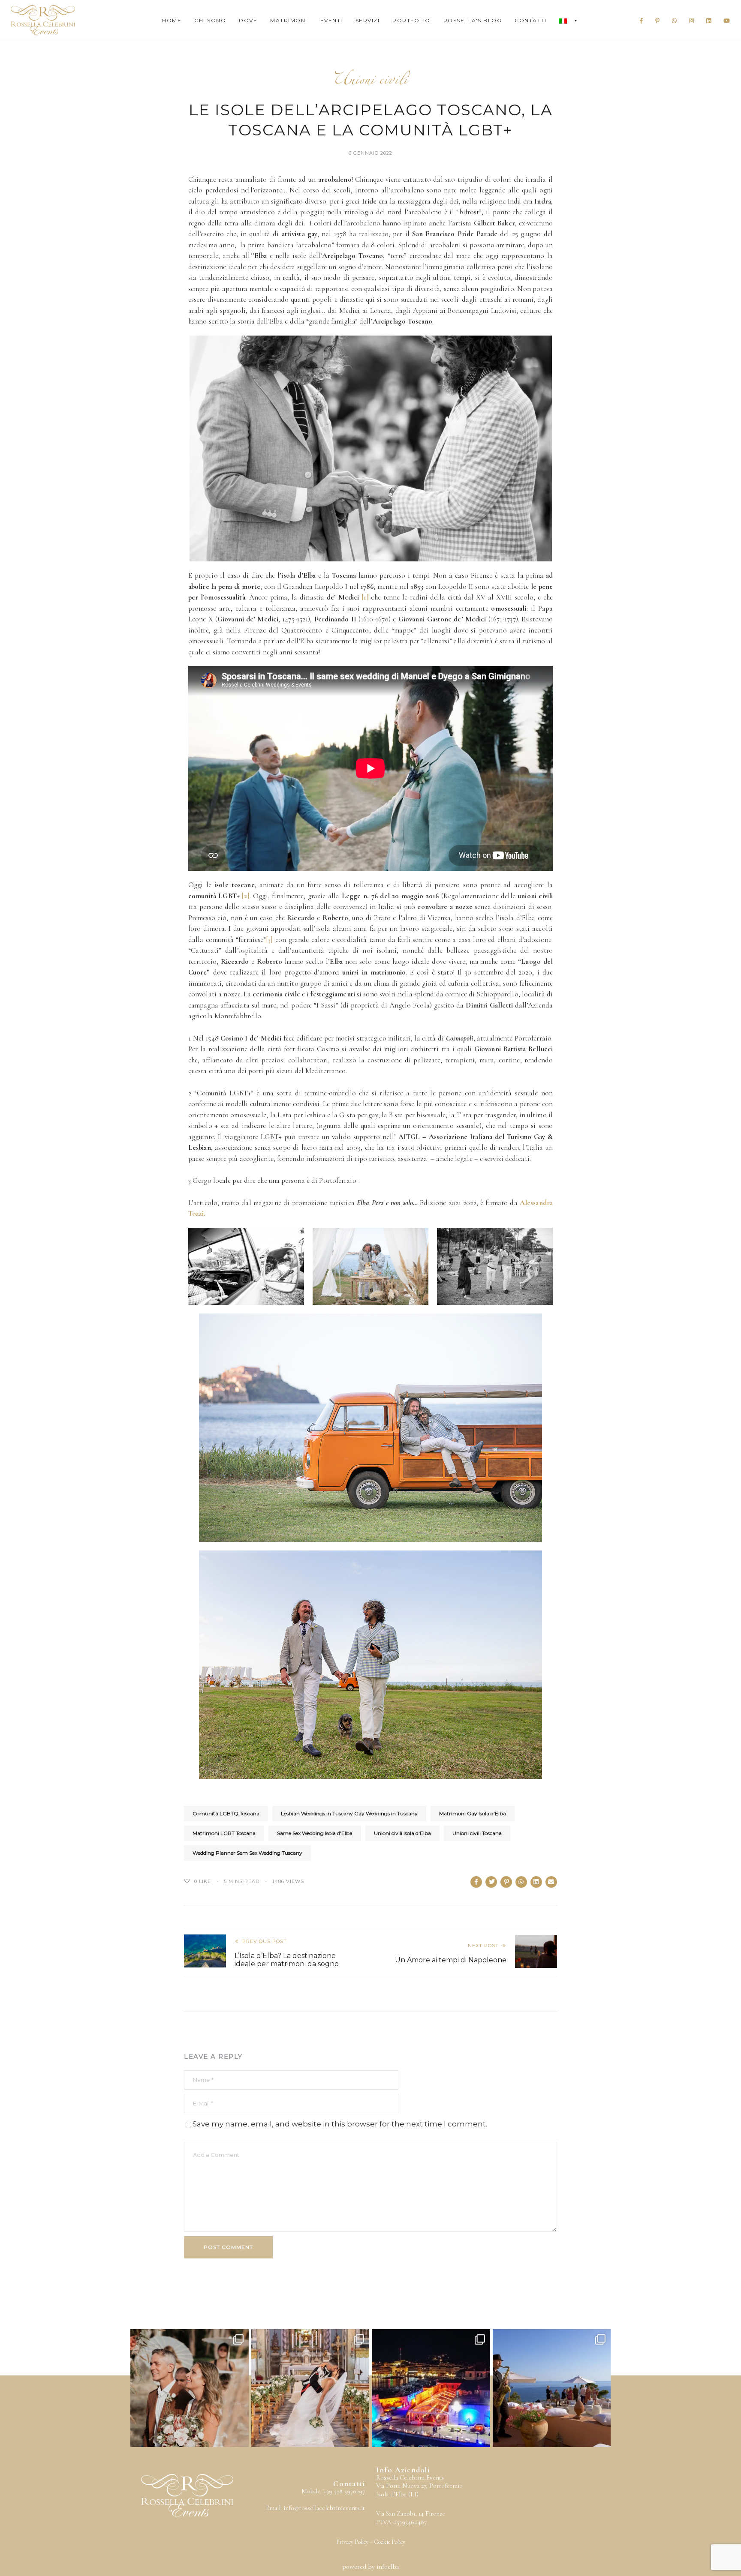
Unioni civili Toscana (477, 1833)
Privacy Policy (352, 2542)
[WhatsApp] (675, 21)
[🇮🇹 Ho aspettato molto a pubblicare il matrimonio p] (190, 2388)
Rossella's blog (473, 20)
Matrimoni (289, 20)
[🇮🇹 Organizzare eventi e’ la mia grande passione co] (552, 2388)
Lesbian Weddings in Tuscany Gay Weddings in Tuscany (349, 1813)
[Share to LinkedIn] (536, 1882)
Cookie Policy (390, 2542)
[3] (269, 940)
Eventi (331, 20)
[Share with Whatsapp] (521, 1882)
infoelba (388, 2567)
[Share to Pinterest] (506, 1882)
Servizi (368, 20)
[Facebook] (642, 21)
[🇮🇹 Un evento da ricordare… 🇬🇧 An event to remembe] (431, 2388)
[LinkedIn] (709, 21)
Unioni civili (371, 82)
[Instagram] (692, 21)
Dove (248, 20)
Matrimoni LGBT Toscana (224, 1833)
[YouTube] (727, 21)
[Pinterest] (658, 21)
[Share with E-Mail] (551, 1882)
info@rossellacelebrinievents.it (324, 2508)
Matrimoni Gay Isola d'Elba (473, 1813)
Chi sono (210, 20)
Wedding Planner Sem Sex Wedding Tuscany (247, 1853)
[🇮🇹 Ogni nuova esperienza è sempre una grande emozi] (310, 2388)
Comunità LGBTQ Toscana (226, 1813)
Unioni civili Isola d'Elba (402, 1833)
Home (172, 20)
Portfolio (411, 20)
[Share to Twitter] (491, 1882)
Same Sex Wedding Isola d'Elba (315, 1833)
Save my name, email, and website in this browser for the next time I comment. (340, 2124)
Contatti (530, 20)
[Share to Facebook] (476, 1882)
